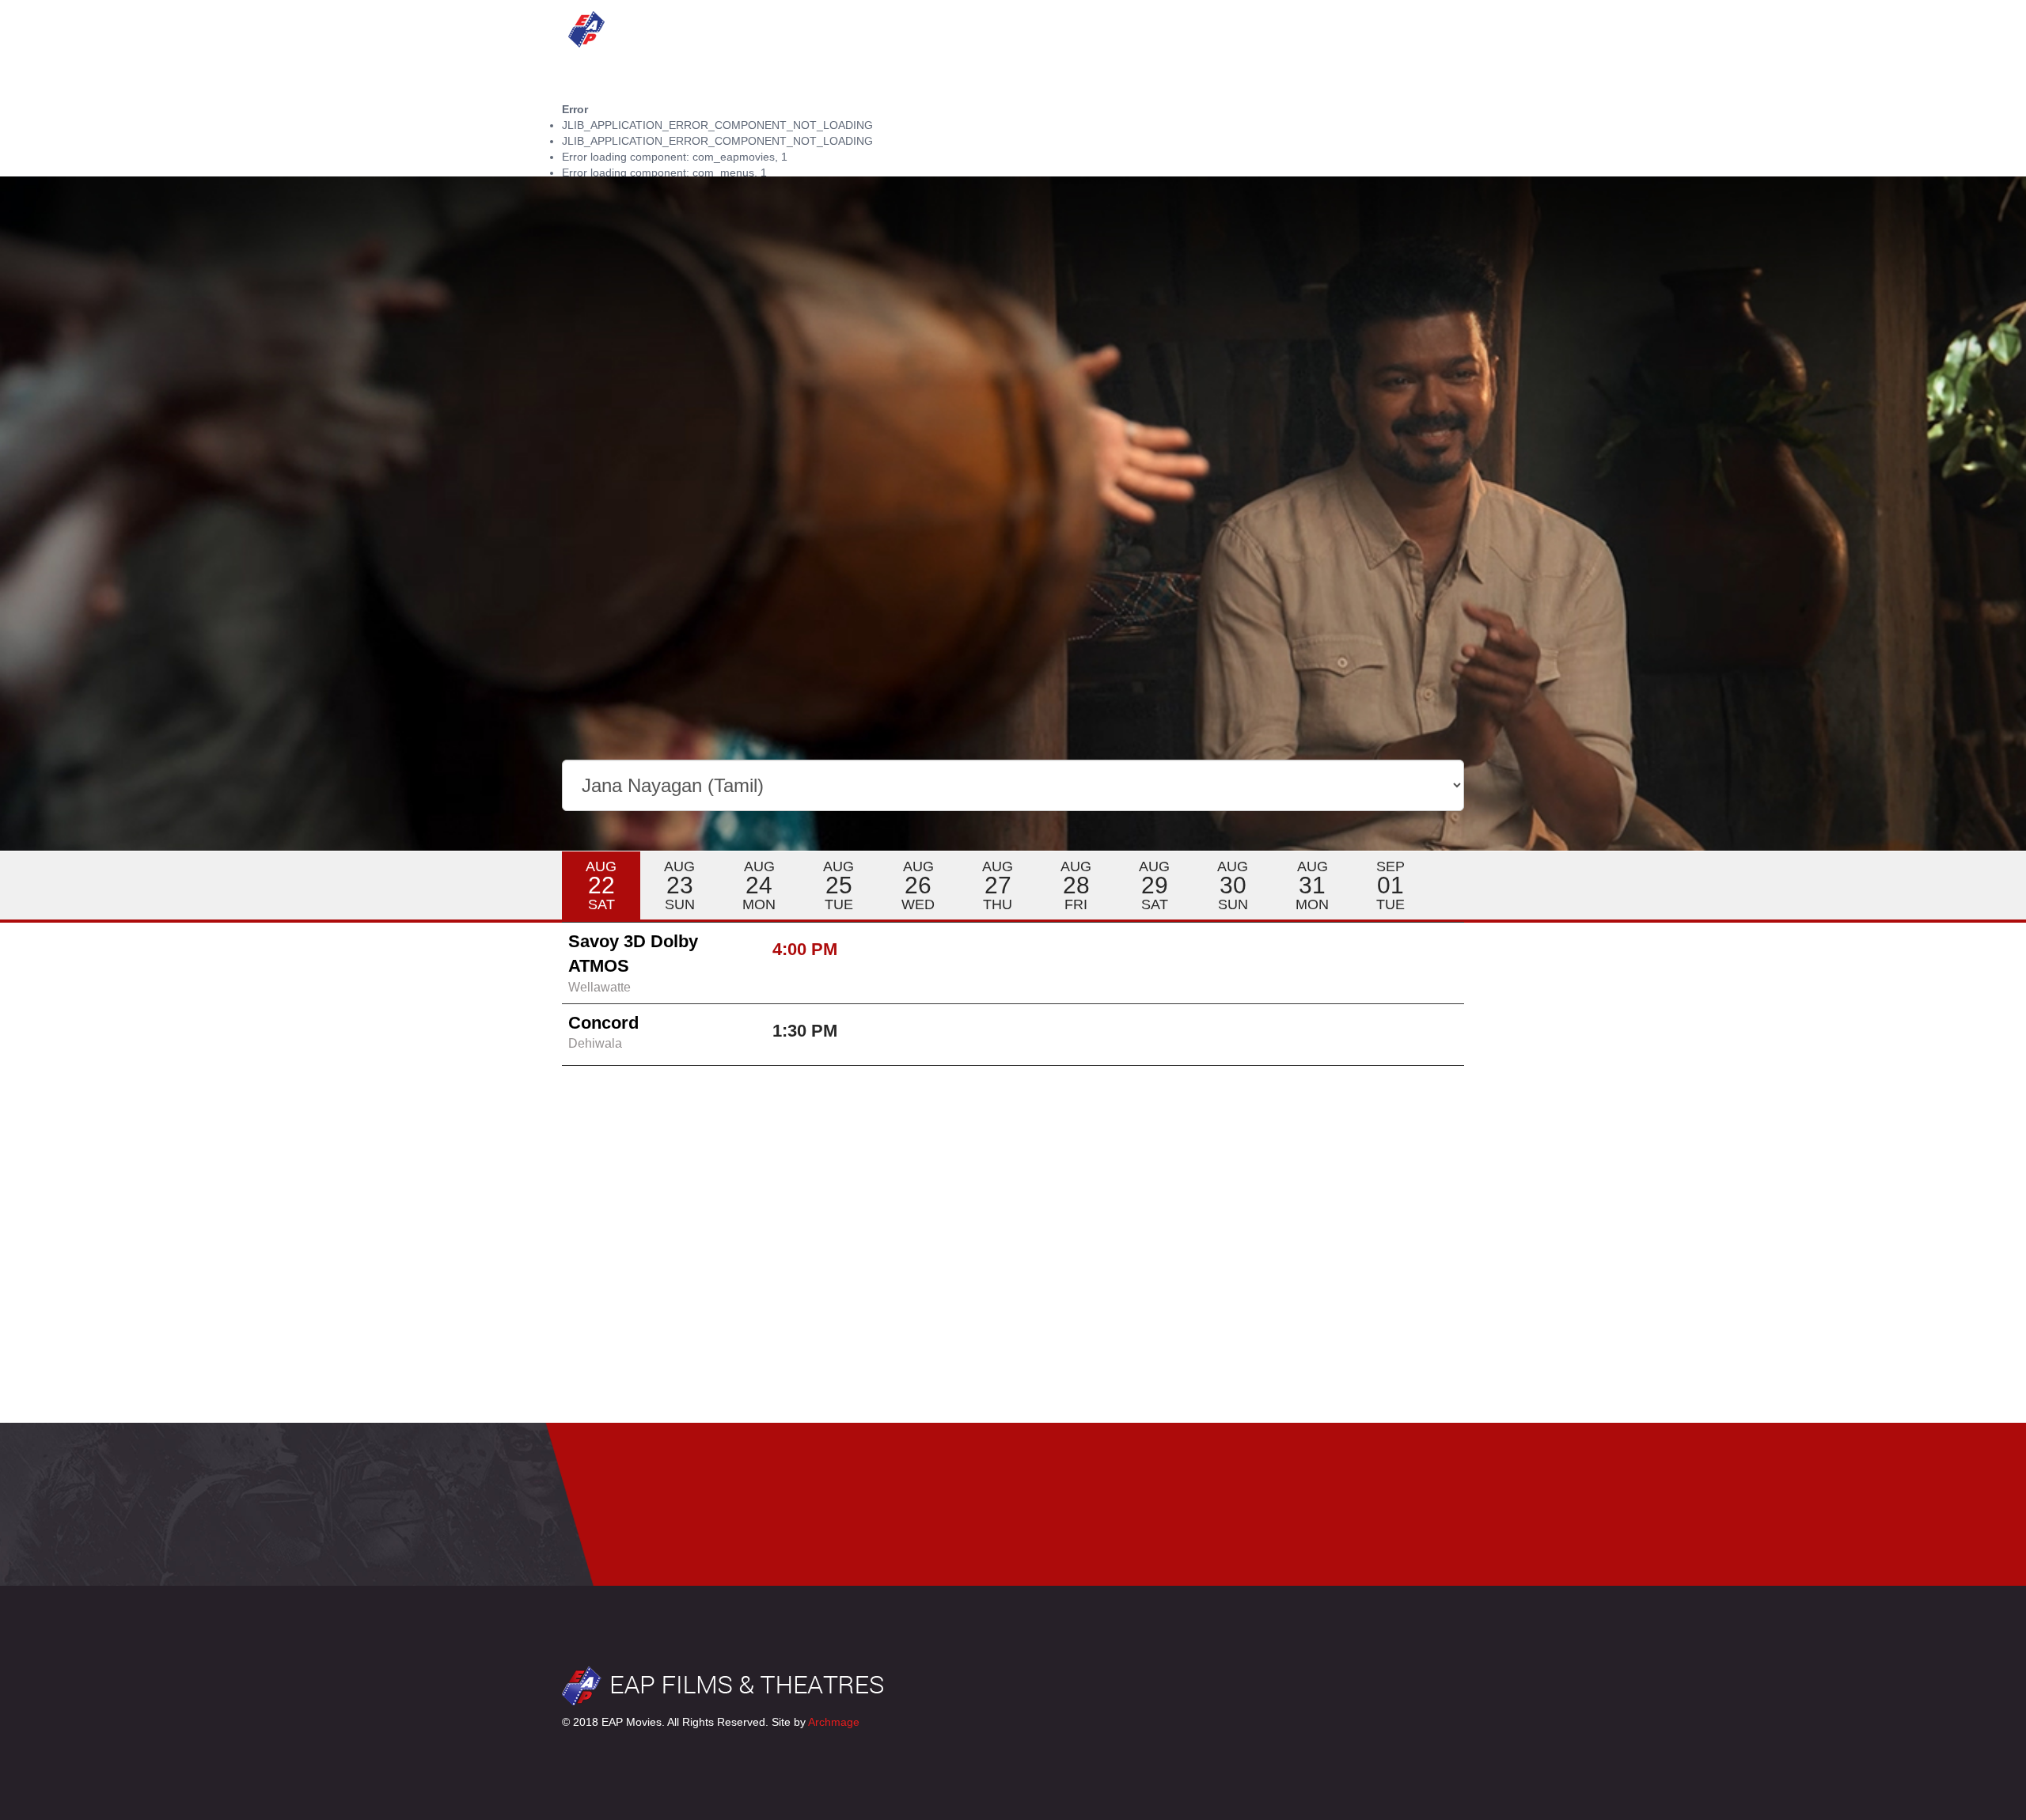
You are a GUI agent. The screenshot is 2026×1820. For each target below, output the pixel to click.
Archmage (834, 1722)
